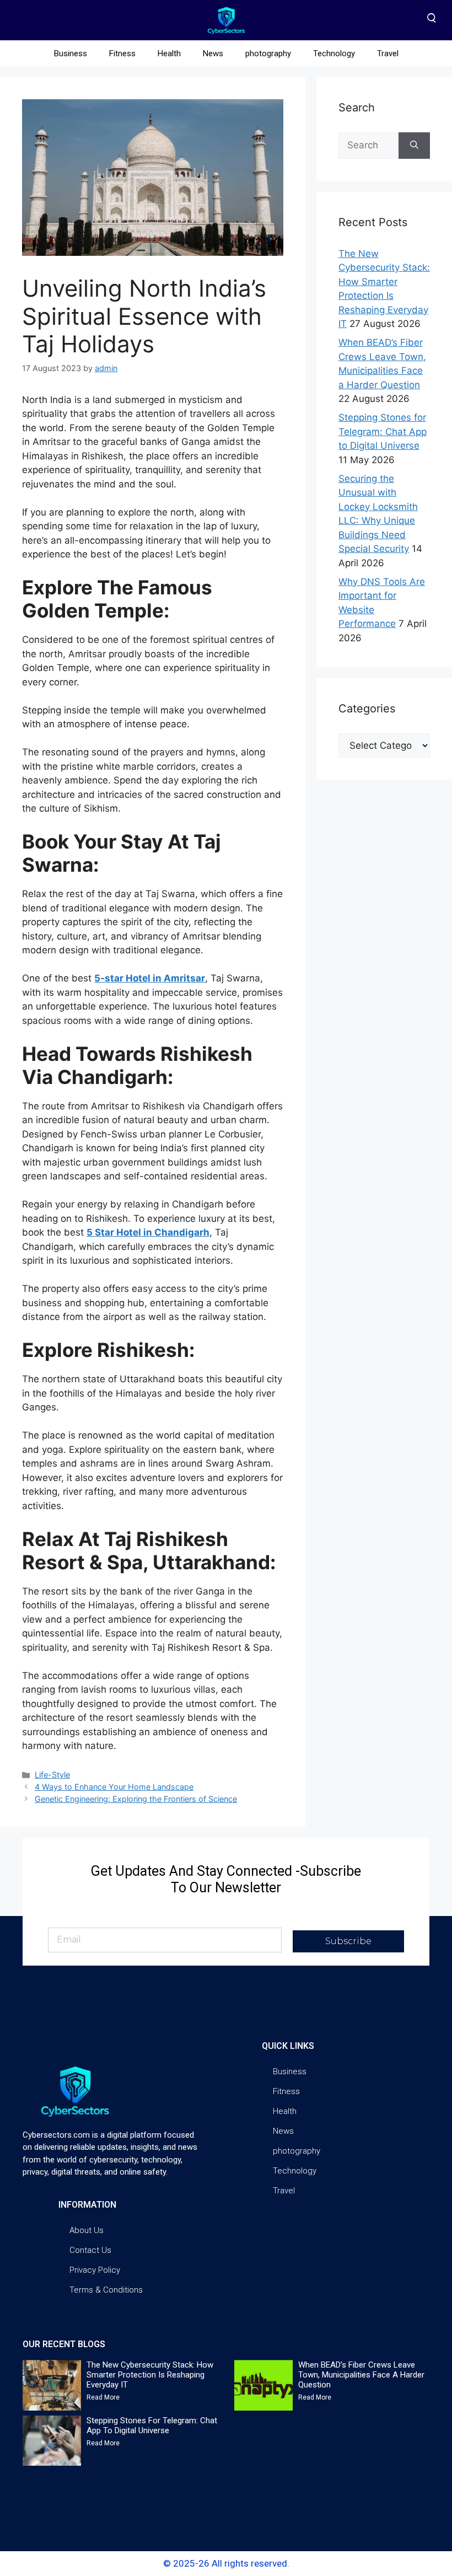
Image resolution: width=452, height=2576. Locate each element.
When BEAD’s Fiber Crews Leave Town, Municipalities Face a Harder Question (361, 2375)
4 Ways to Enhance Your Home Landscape (114, 1787)
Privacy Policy (95, 2270)
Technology (334, 53)
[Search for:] (368, 146)
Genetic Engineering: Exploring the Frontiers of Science (136, 1799)
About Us (87, 2230)
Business (71, 53)
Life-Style (52, 1775)
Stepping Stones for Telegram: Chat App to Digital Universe (383, 431)
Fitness (122, 53)
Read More (103, 2397)
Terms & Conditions (106, 2290)
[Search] (414, 146)
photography (268, 53)
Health (169, 53)
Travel (388, 53)
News (213, 53)
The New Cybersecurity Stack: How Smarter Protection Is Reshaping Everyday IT (150, 2375)
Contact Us (90, 2250)
